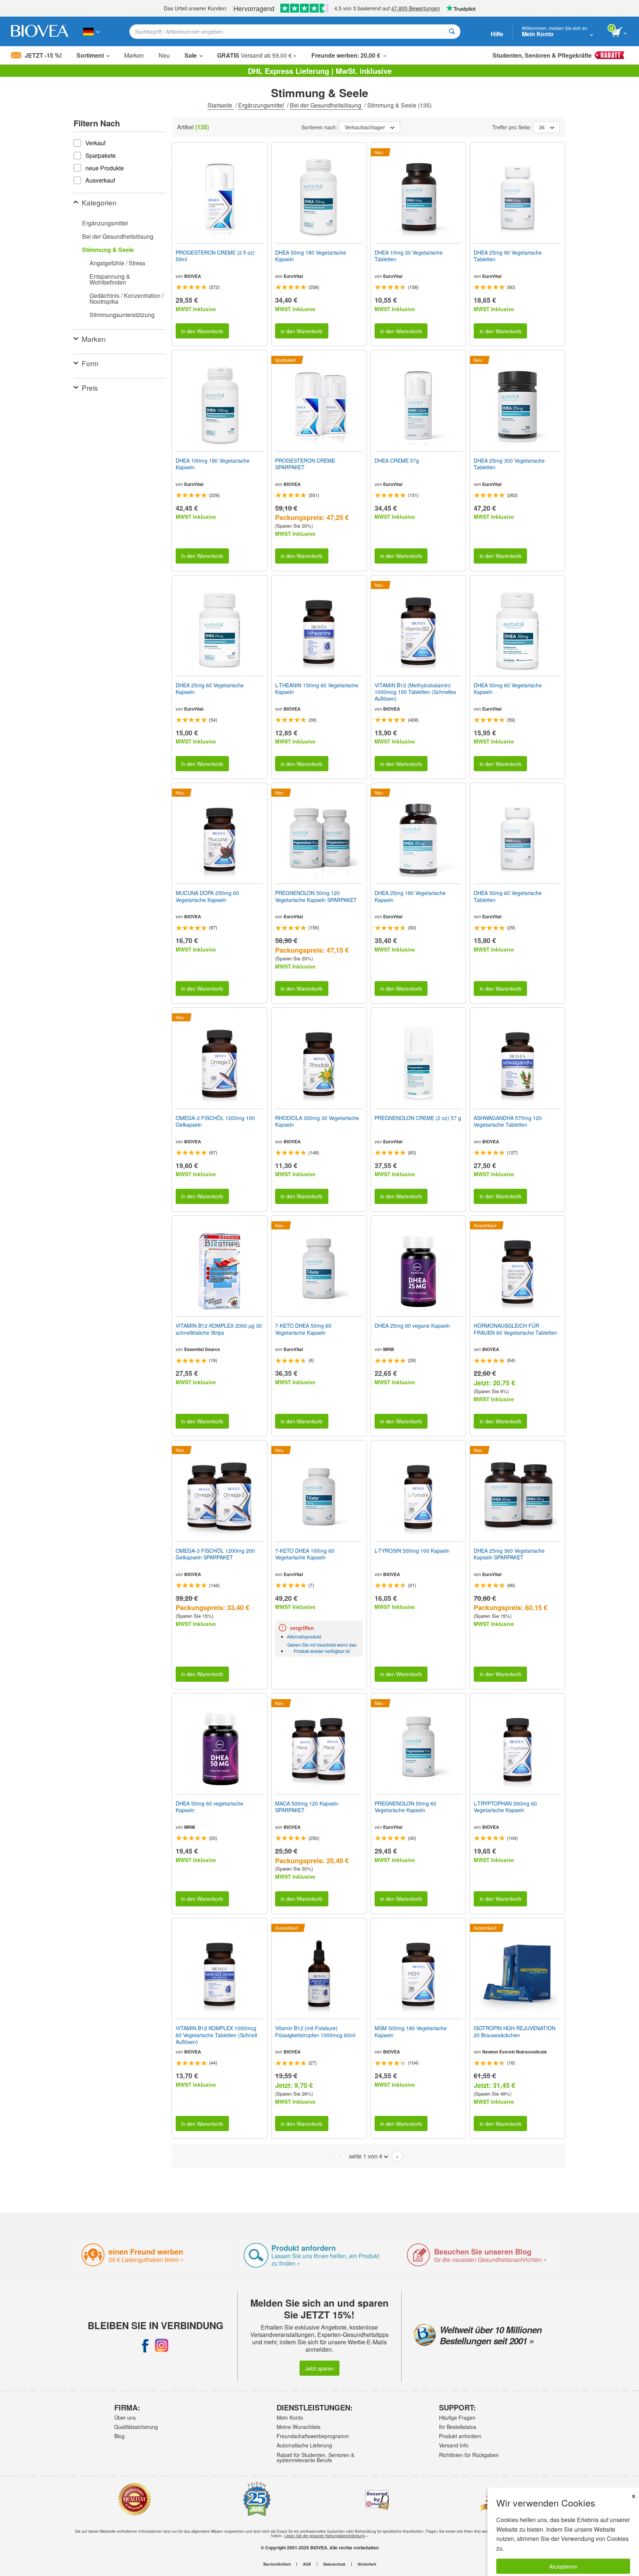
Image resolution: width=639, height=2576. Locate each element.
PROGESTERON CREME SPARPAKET (305, 464)
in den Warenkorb (202, 331)
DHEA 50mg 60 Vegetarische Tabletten (508, 896)
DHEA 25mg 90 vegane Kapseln (412, 1326)
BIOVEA (193, 276)
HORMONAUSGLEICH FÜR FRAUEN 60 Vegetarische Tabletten (515, 1329)
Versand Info (454, 2445)
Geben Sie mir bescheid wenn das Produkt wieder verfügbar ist (322, 1648)
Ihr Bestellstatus (458, 2427)
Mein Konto (290, 2417)
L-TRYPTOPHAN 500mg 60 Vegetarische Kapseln (505, 1807)
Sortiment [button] (90, 55)
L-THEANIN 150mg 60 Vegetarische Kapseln (317, 688)
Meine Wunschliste (299, 2427)
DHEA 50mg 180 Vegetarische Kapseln (311, 256)
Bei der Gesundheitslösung (326, 105)
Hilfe (497, 34)
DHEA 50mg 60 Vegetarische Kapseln (508, 688)
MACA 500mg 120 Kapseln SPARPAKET (307, 1807)
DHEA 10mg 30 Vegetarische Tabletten (409, 256)
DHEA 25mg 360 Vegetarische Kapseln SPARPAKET (509, 1554)
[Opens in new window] (145, 2345)
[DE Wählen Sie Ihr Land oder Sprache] (91, 31)
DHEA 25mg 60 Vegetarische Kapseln (210, 688)
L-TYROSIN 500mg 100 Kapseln (412, 1551)
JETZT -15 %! (43, 55)
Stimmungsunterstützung (122, 315)
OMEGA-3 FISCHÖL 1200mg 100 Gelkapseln (215, 1121)
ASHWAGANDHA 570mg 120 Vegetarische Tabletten (508, 1121)
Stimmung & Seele (108, 250)
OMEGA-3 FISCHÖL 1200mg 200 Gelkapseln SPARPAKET (215, 1554)
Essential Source (202, 1349)
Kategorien (99, 202)
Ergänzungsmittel (262, 105)
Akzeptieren (563, 2566)
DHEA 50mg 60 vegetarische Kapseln (209, 1807)
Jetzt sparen (319, 2368)
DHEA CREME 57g (397, 460)
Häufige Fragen (457, 2417)
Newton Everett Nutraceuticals (515, 2052)
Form (90, 363)
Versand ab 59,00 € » (257, 55)
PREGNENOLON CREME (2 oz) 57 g (418, 1118)
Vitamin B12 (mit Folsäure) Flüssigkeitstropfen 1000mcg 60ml (315, 2031)
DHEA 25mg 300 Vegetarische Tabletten (509, 464)
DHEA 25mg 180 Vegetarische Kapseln (410, 896)
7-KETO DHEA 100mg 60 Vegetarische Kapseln (305, 1554)
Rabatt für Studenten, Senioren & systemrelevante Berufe (315, 2457)
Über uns (125, 2417)
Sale (191, 55)
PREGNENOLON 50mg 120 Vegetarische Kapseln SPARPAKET (316, 896)
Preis (90, 387)
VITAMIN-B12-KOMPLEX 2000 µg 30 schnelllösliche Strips (219, 1329)
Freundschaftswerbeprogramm (313, 2436)
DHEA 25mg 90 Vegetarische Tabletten (508, 256)
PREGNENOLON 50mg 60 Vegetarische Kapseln (405, 1807)
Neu (164, 55)
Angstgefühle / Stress (117, 263)
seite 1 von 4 (366, 2156)
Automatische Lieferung (304, 2445)
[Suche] (452, 32)
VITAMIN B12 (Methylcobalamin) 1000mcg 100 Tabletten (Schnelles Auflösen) (415, 692)
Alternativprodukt (304, 1636)
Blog (119, 2436)
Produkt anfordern (460, 2436)
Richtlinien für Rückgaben (469, 2455)
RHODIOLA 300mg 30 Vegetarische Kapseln (317, 1121)
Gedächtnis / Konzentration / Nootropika (126, 298)
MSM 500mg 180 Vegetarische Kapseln (411, 2031)
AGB (307, 2564)
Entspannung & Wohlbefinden (110, 279)
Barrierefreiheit (277, 2564)
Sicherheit (367, 2564)
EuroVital (293, 276)
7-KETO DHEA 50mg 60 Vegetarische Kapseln (303, 1329)
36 (542, 127)
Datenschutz (334, 2564)
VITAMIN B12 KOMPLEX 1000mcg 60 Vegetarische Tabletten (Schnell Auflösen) (216, 2035)
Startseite (221, 105)
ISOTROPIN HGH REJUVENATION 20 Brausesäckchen (515, 2031)
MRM (388, 1349)
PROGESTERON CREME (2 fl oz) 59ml (215, 256)
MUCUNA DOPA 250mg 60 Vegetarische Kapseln (207, 896)
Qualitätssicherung (136, 2427)
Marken (134, 55)
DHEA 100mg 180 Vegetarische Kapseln (213, 464)
